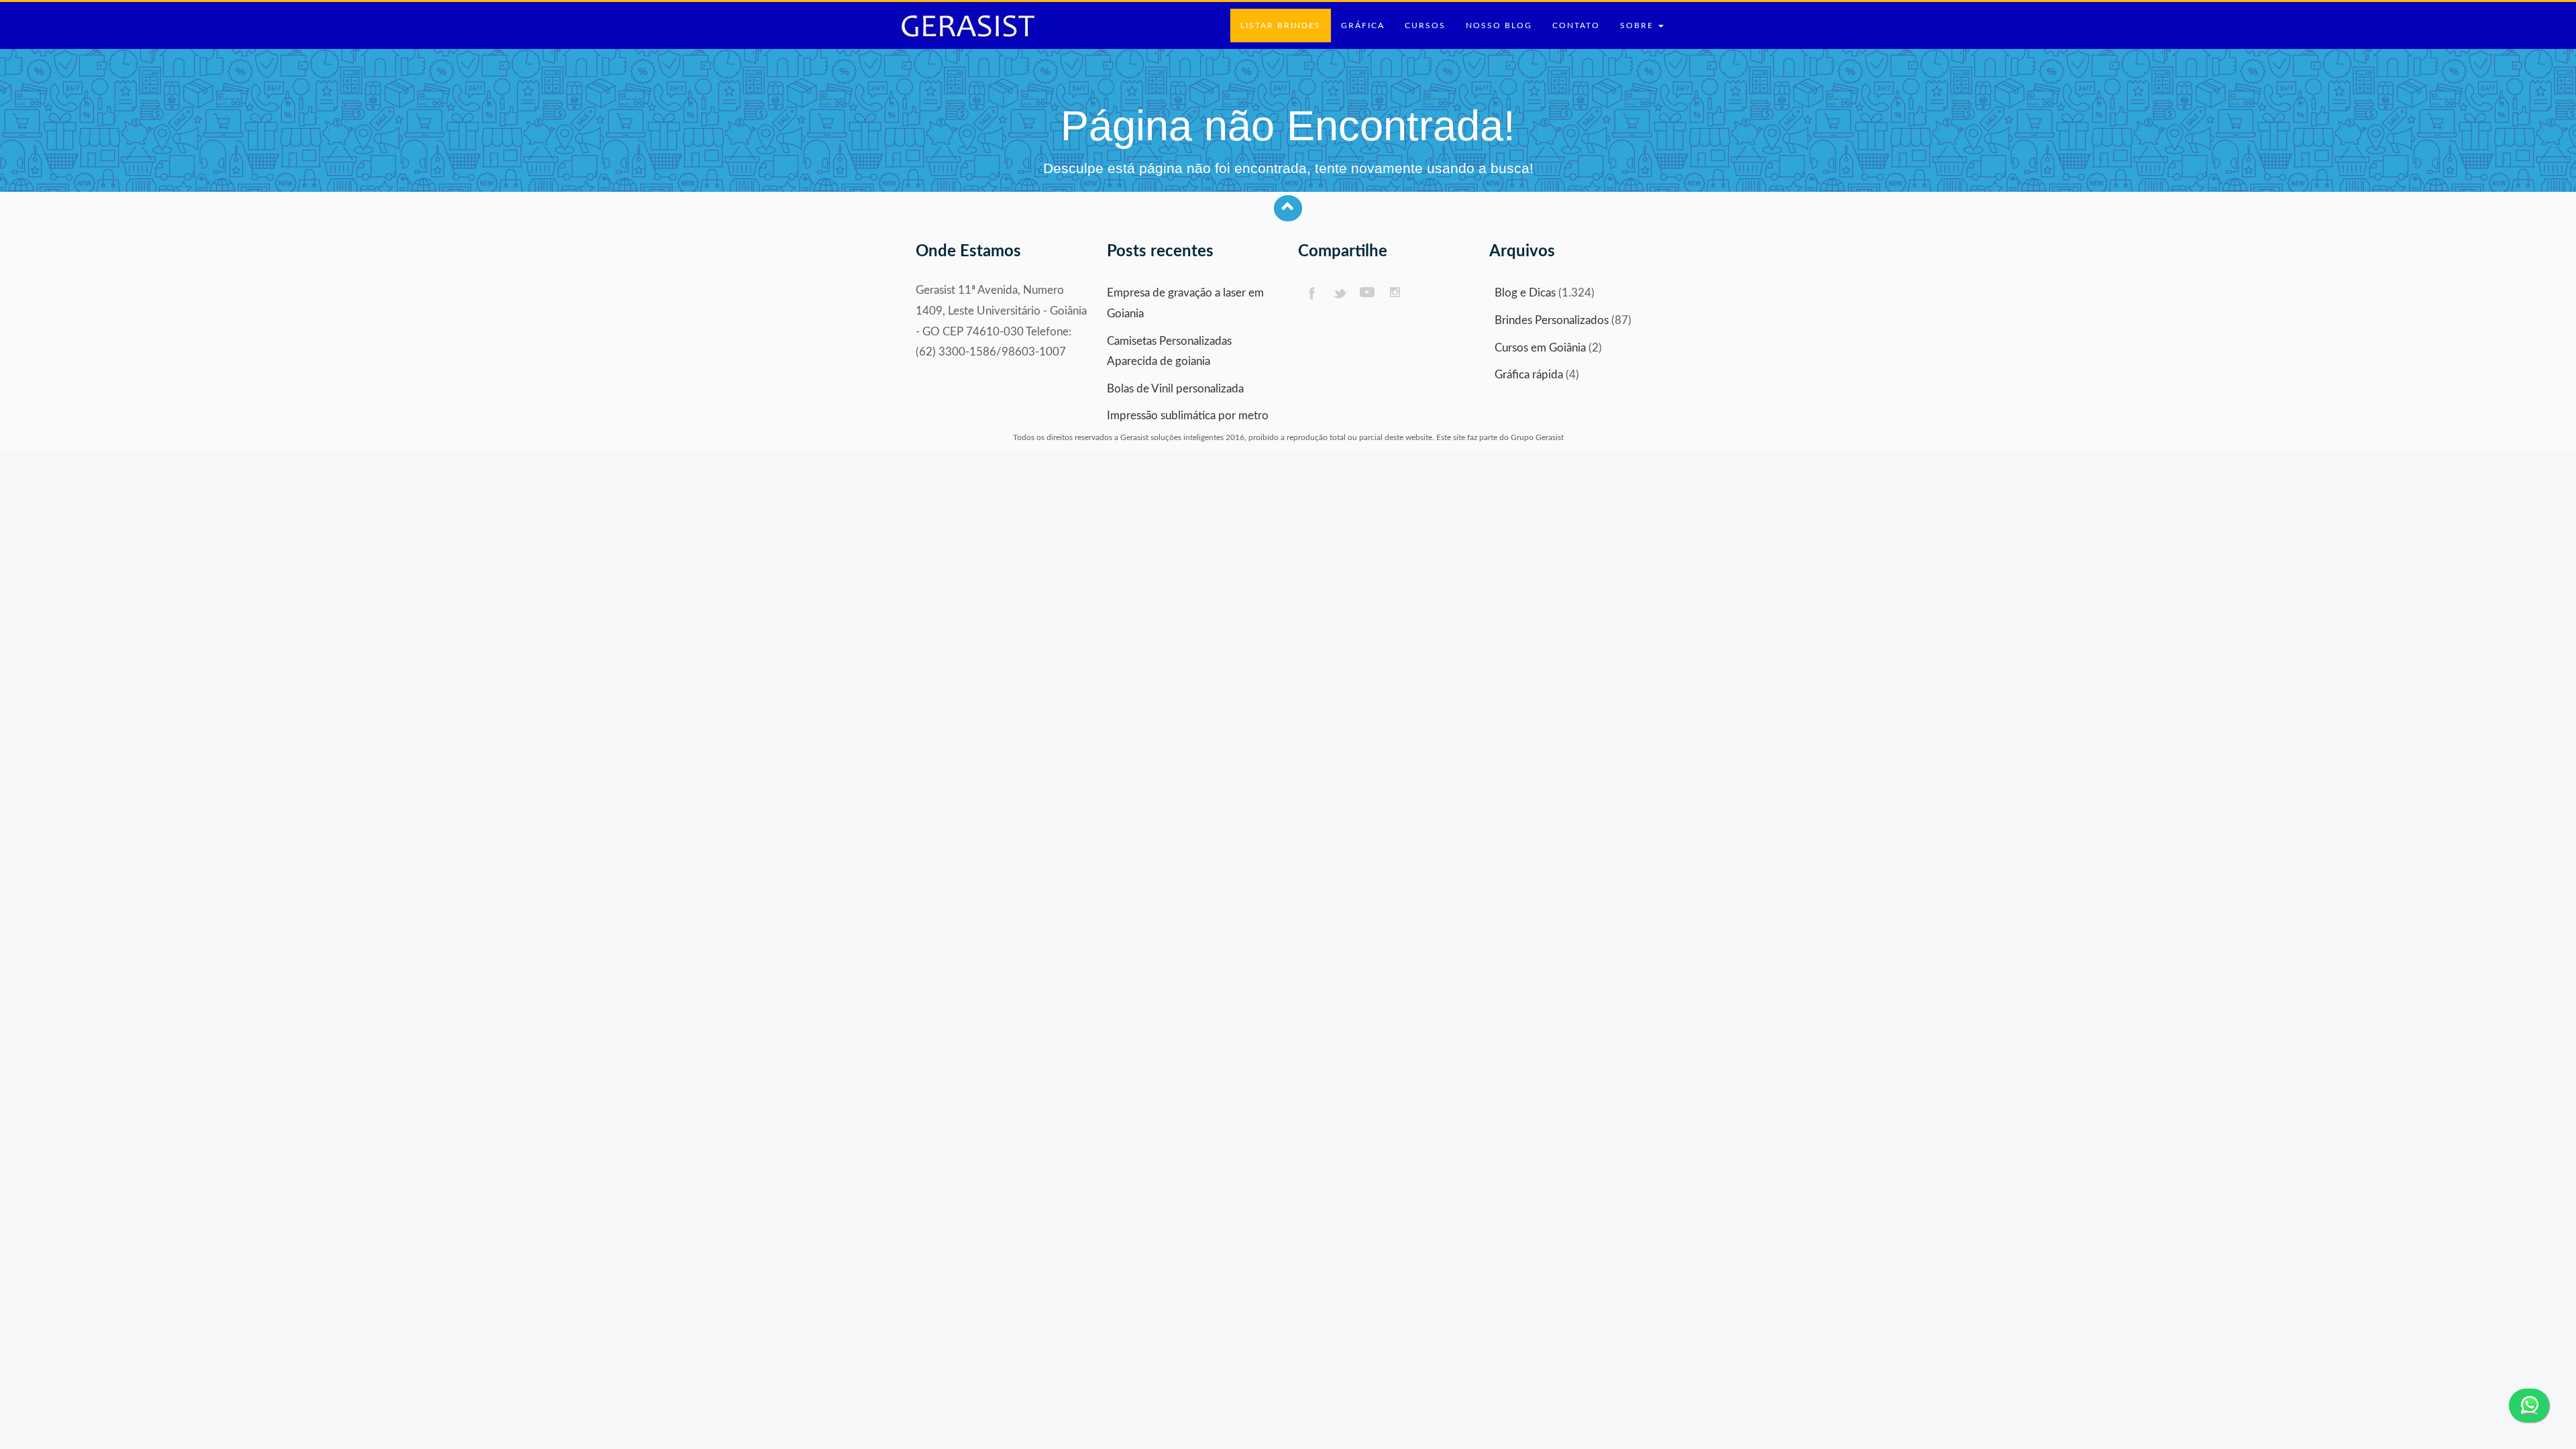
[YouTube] (1367, 293)
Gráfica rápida (1529, 375)
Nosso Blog (1499, 25)
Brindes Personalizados (1552, 320)
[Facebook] (1311, 293)
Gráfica (1363, 25)
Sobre (1639, 25)
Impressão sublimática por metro (1188, 416)
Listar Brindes (1281, 25)
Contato (1576, 25)
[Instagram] (1396, 293)
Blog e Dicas (1525, 293)
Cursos (1425, 25)
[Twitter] (1339, 293)
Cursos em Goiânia (1540, 348)
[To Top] (1288, 208)
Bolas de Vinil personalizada (1175, 389)
